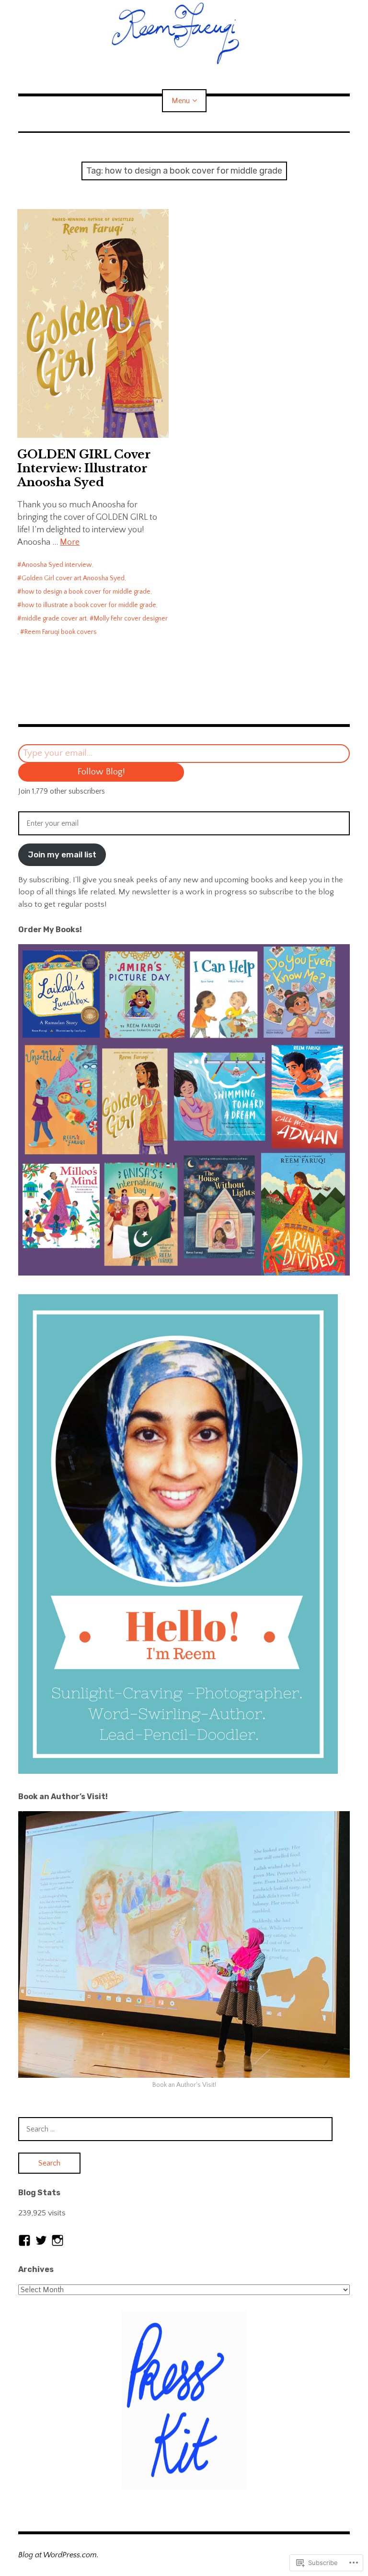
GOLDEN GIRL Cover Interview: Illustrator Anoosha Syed (84, 468)
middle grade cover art (54, 619)
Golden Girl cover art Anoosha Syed (73, 578)
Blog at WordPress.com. (58, 2555)
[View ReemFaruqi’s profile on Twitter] (41, 2240)
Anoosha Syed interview (57, 565)
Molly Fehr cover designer (131, 619)
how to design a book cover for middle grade (86, 592)
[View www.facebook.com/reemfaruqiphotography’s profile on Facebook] (24, 2240)
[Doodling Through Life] (184, 32)
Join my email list (62, 855)
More (70, 542)
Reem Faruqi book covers (61, 632)
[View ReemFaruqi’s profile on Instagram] (57, 2240)
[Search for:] (175, 2129)
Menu (181, 101)
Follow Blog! (101, 772)
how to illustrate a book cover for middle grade (89, 605)
